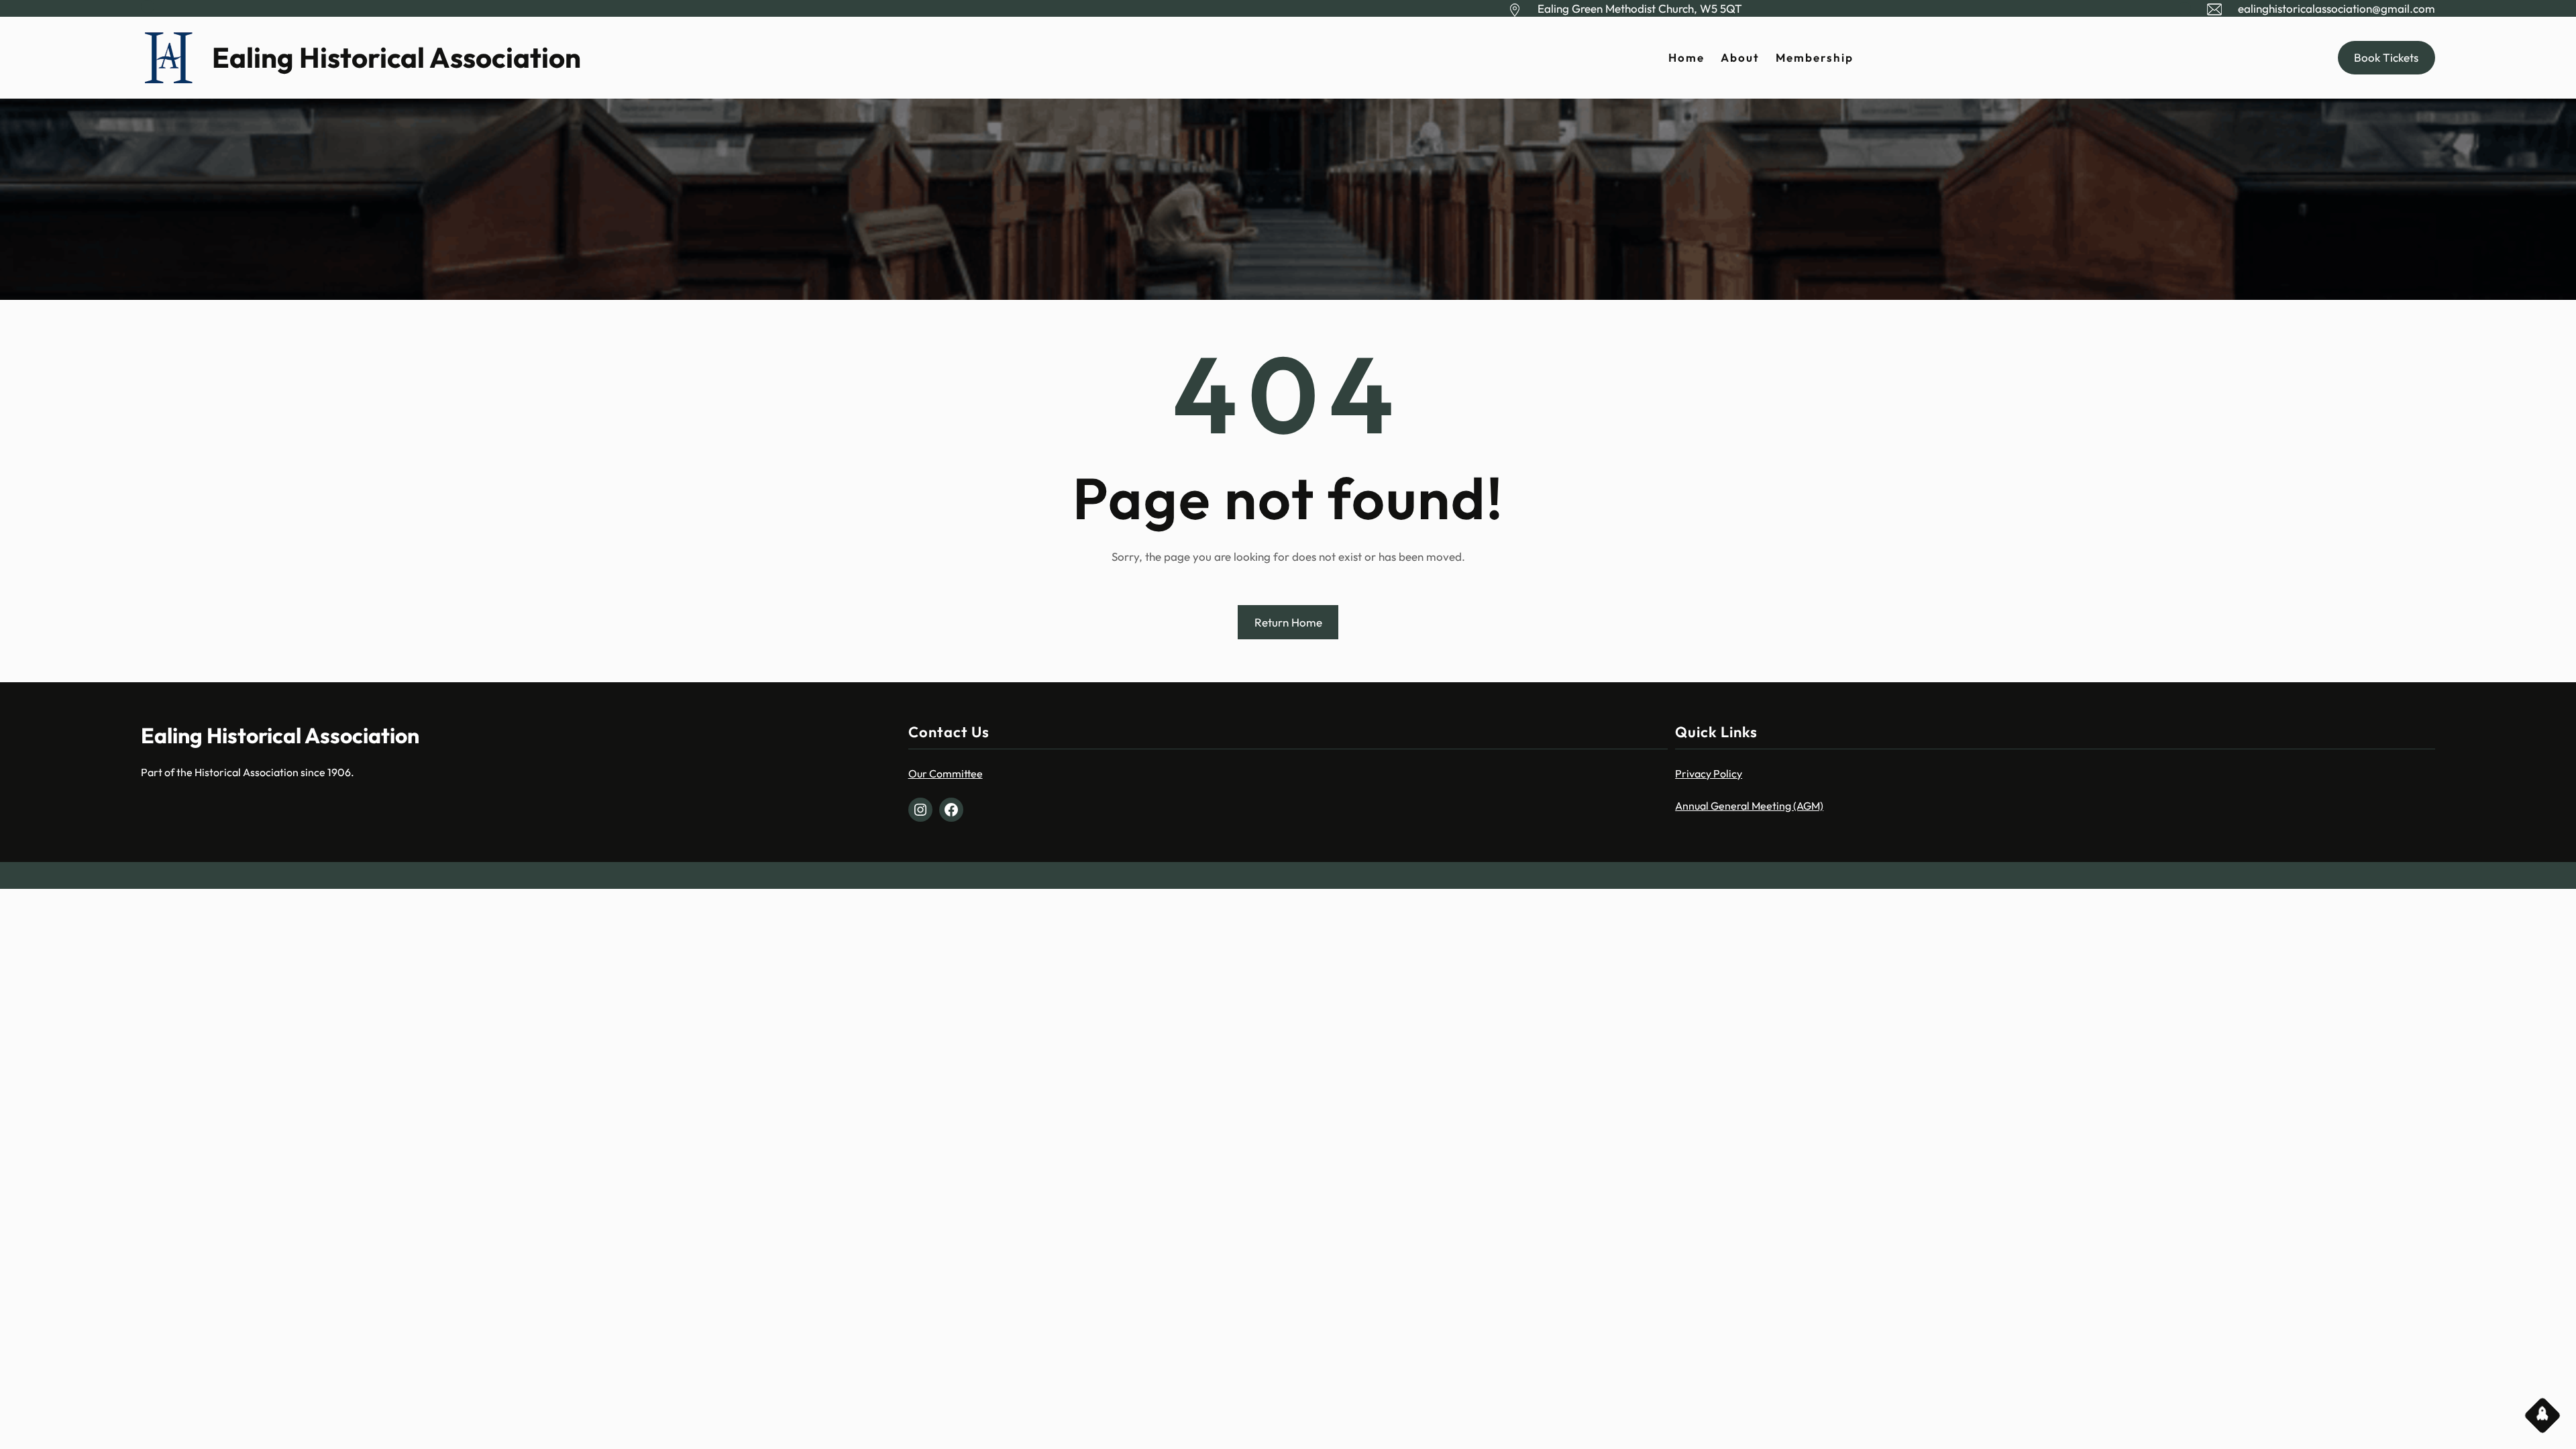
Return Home (1288, 622)
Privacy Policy (1709, 773)
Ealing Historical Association (396, 57)
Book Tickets (2386, 57)
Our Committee (946, 773)
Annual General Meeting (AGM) (1749, 806)
